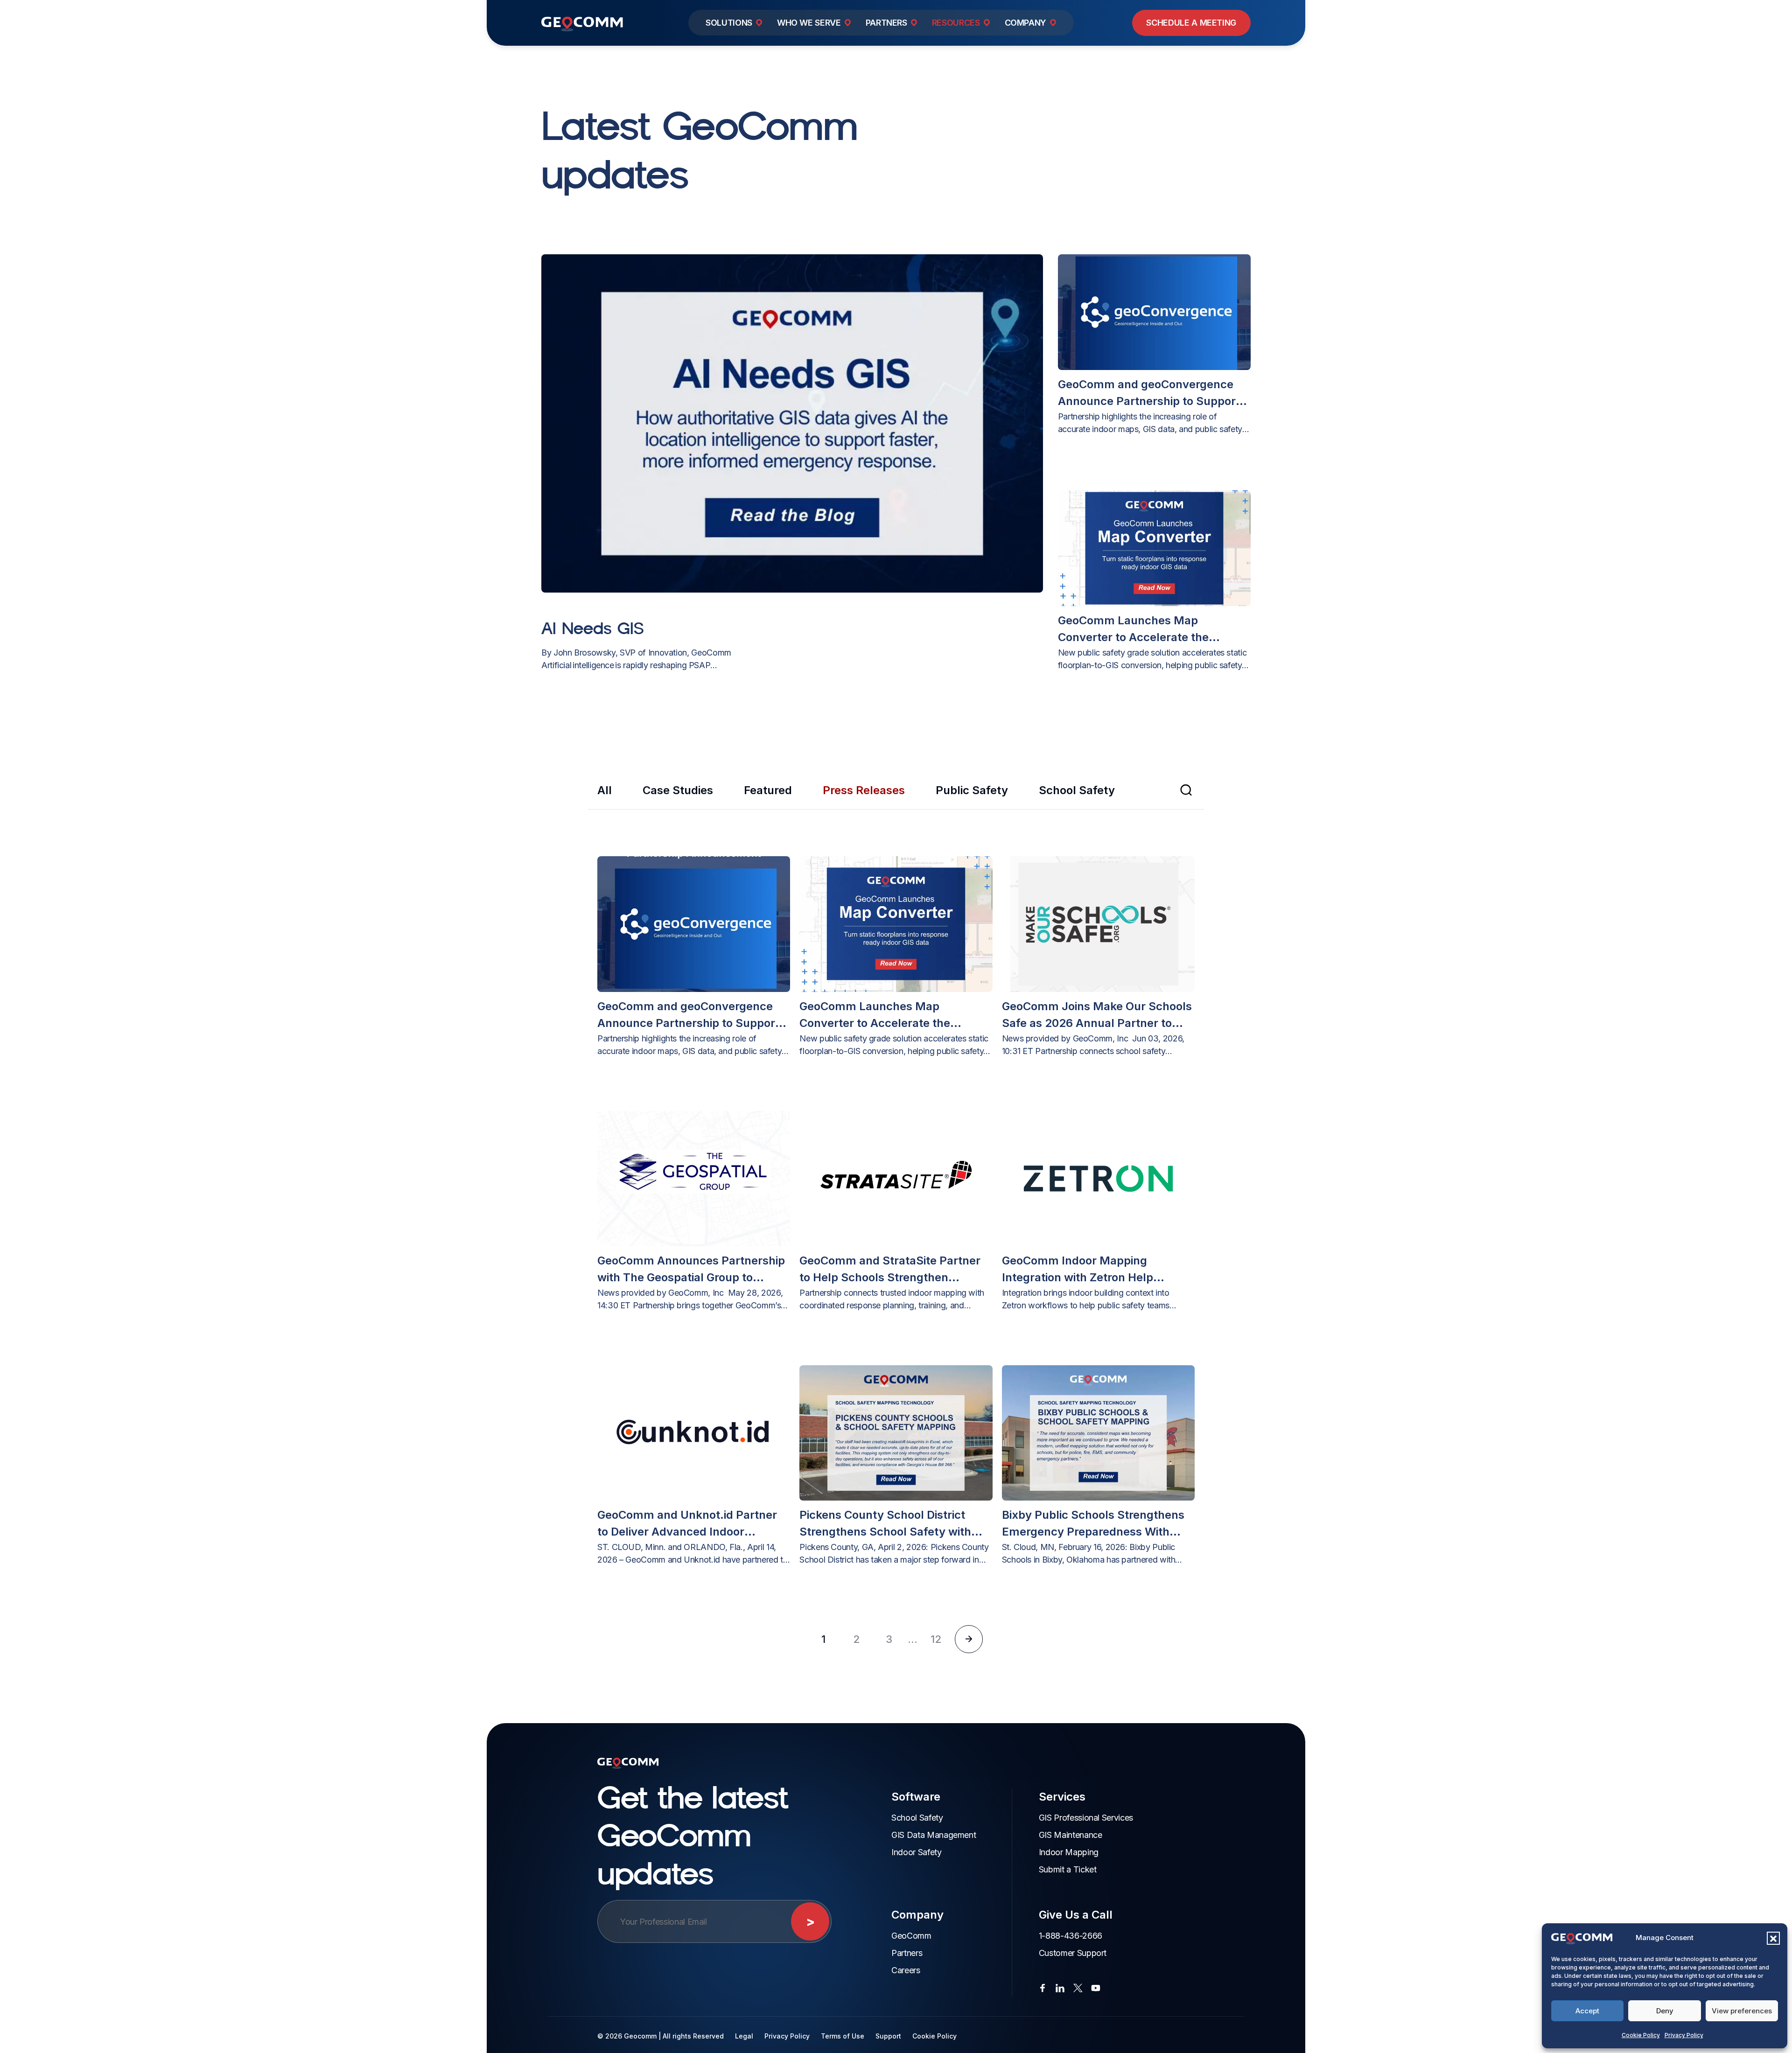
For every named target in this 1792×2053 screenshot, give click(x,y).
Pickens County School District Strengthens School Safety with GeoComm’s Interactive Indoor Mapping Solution (885, 1524)
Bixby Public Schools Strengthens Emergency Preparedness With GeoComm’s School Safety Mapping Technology (1093, 1524)
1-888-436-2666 (1071, 1936)
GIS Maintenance (1071, 1835)
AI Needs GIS (593, 628)
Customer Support (1073, 1953)
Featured (768, 790)
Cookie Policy (1641, 2035)
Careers (906, 1970)
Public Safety (972, 790)
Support (888, 2036)
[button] (1773, 1938)
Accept (1587, 2011)
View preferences (1742, 2011)
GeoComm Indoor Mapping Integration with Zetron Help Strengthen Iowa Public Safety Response (1084, 1270)
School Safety (1077, 790)
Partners (907, 1953)
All (605, 790)
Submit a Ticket (1068, 1869)
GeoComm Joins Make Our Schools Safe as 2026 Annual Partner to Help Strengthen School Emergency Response (1097, 1016)
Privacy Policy (1684, 2035)
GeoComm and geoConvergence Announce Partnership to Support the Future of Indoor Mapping (1149, 394)
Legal (744, 2036)
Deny (1665, 2011)
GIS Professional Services (1086, 1818)
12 (936, 1639)
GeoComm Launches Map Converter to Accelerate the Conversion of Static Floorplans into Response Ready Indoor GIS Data (1154, 630)
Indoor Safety (916, 1852)
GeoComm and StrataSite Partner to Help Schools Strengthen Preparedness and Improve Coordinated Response (890, 1270)
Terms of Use (843, 2036)
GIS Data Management (934, 1835)
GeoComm (911, 1936)
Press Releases (864, 790)
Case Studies (678, 790)
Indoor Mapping (1069, 1852)
